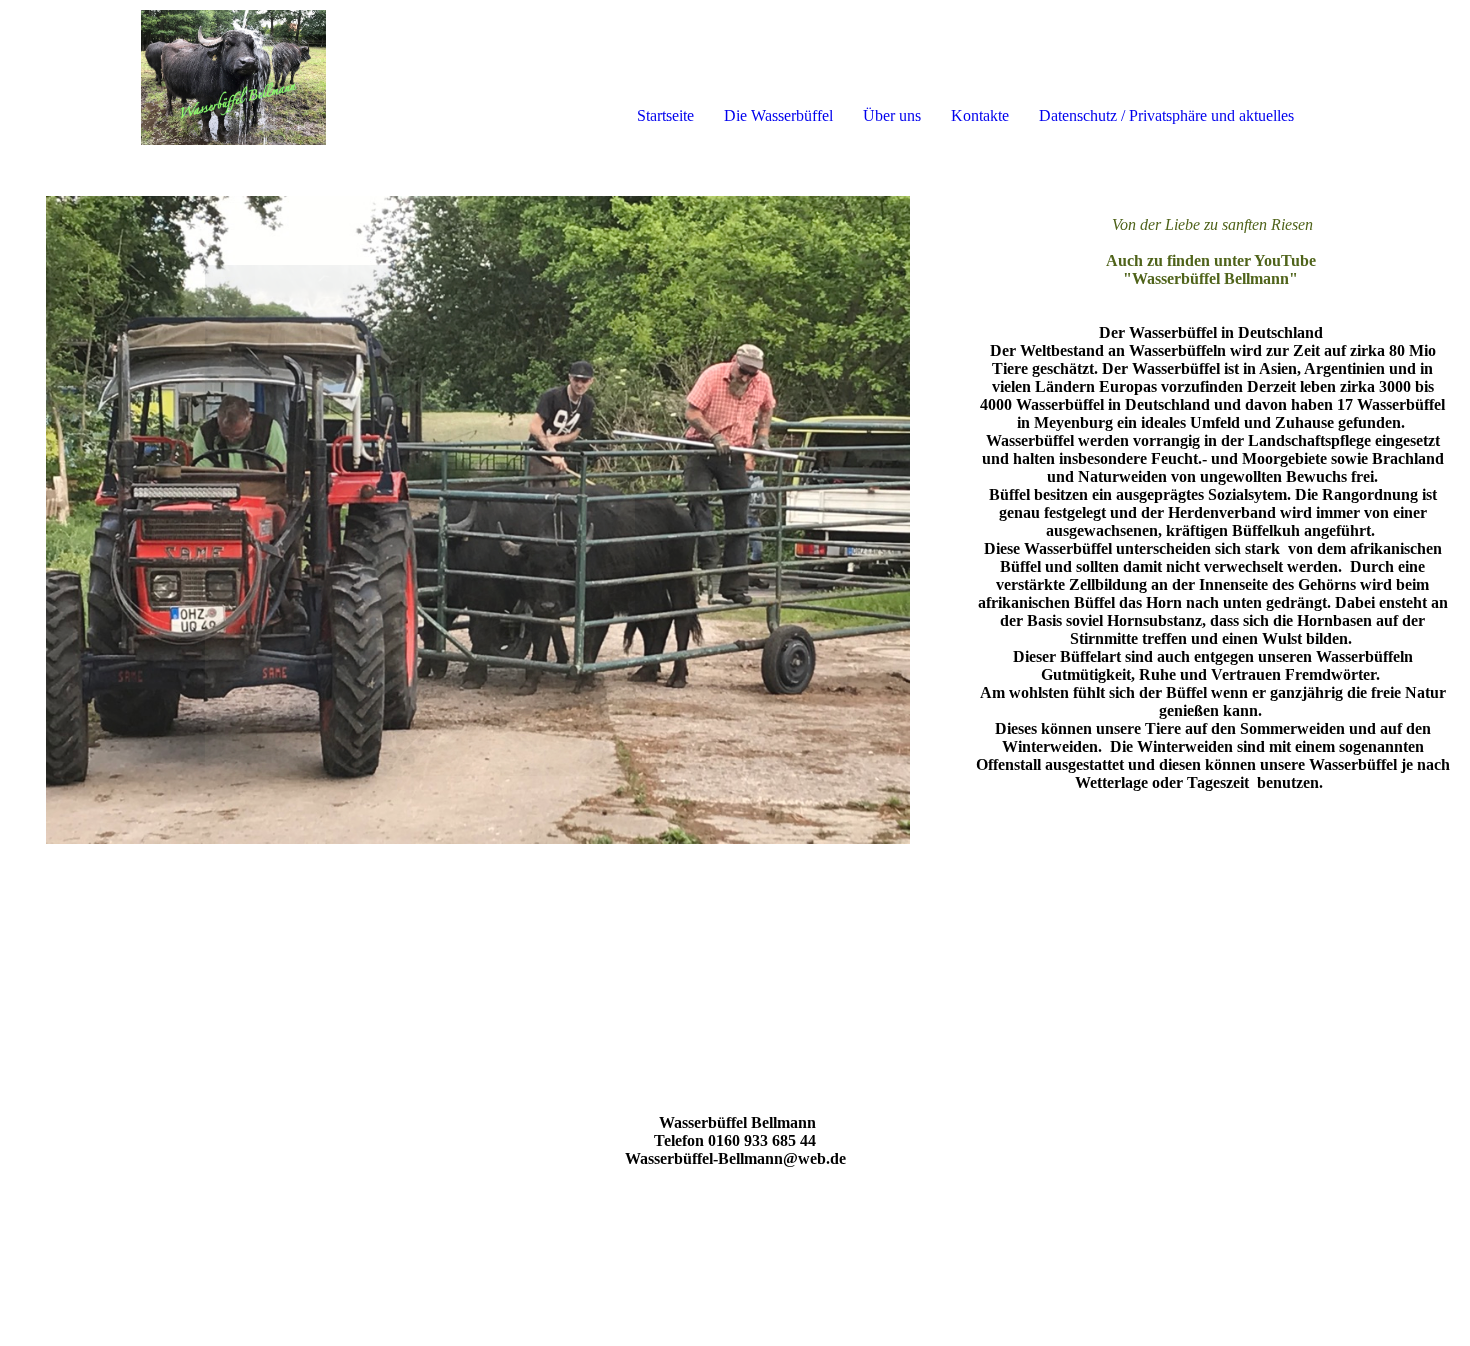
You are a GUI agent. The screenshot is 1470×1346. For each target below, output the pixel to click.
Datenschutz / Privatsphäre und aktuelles (1166, 115)
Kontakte (980, 115)
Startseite (665, 115)
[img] (230, 80)
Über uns (892, 115)
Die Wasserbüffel (778, 115)
